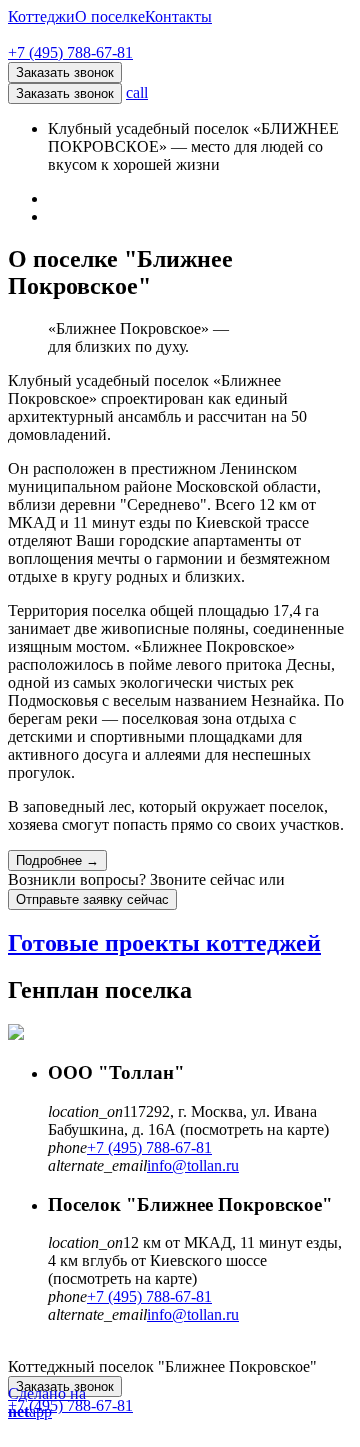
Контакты (178, 16)
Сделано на (47, 1402)
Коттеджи (41, 16)
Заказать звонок (65, 93)
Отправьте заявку (92, 899)
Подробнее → (57, 860)
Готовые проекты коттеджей (164, 943)
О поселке (110, 16)
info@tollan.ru (193, 1165)
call (137, 92)
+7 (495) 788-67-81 (70, 52)
